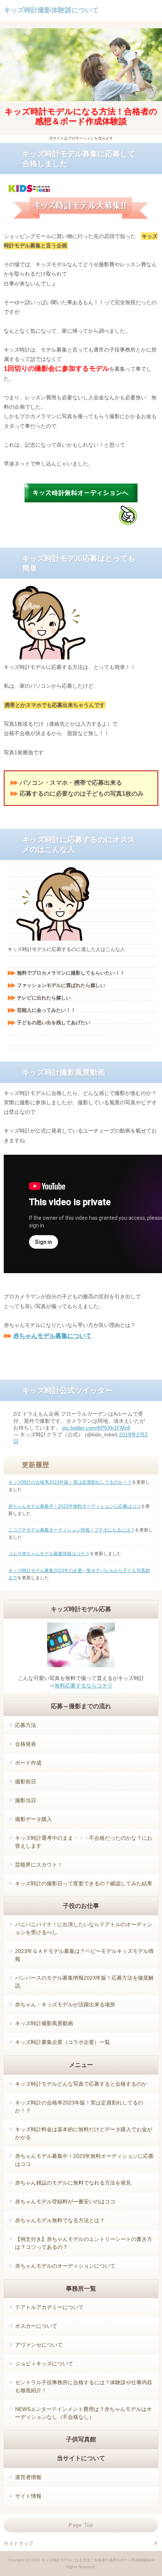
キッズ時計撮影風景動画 (44, 2023)
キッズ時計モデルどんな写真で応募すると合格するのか (81, 2084)
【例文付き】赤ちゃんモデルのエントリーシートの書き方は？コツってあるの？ (84, 2243)
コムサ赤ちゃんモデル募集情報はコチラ (49, 1554)
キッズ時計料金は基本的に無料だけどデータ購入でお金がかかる (84, 2133)
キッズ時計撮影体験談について (51, 10)
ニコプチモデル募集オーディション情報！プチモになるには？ (72, 1530)
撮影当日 (26, 1800)
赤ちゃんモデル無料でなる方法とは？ (60, 2220)
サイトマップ (18, 2543)
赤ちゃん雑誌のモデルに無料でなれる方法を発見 (73, 2183)
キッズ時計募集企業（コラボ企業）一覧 (63, 2042)
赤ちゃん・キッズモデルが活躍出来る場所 (65, 2004)
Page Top (81, 2525)
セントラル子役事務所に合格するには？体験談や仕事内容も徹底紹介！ (84, 2386)
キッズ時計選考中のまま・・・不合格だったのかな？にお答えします (84, 1842)
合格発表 (26, 1744)
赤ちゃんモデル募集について (52, 1336)
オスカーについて (36, 2326)
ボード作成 (28, 1763)
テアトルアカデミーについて (49, 2307)
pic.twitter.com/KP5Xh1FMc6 (96, 1428)
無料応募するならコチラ (84, 1686)
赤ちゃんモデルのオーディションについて (65, 2266)
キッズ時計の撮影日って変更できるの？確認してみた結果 (84, 1883)
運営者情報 (28, 2477)
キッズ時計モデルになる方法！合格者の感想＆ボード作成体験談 (81, 116)
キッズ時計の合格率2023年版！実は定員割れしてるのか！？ (70, 1482)
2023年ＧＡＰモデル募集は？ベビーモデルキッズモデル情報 (84, 1955)
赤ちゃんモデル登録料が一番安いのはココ (65, 2202)
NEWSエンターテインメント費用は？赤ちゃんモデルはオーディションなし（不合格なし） (83, 2413)
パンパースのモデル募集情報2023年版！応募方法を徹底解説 (84, 1982)
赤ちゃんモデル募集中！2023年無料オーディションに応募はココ (75, 1506)
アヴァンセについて (39, 2345)
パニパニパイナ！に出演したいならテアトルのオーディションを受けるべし (84, 1928)
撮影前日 (26, 1782)
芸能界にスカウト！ (39, 1865)
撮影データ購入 (34, 1819)
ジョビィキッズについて (44, 2364)
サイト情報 (28, 2496)
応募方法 (26, 1725)
